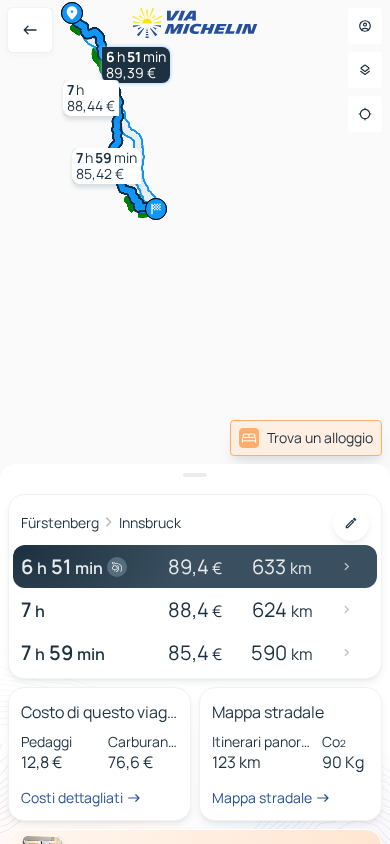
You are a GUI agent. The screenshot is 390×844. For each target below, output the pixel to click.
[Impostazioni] (365, 70)
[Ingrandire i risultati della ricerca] (195, 475)
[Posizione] (365, 114)
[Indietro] (30, 30)
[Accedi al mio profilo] (365, 26)
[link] (333, 438)
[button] (136, 65)
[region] (195, 422)
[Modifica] (351, 523)
